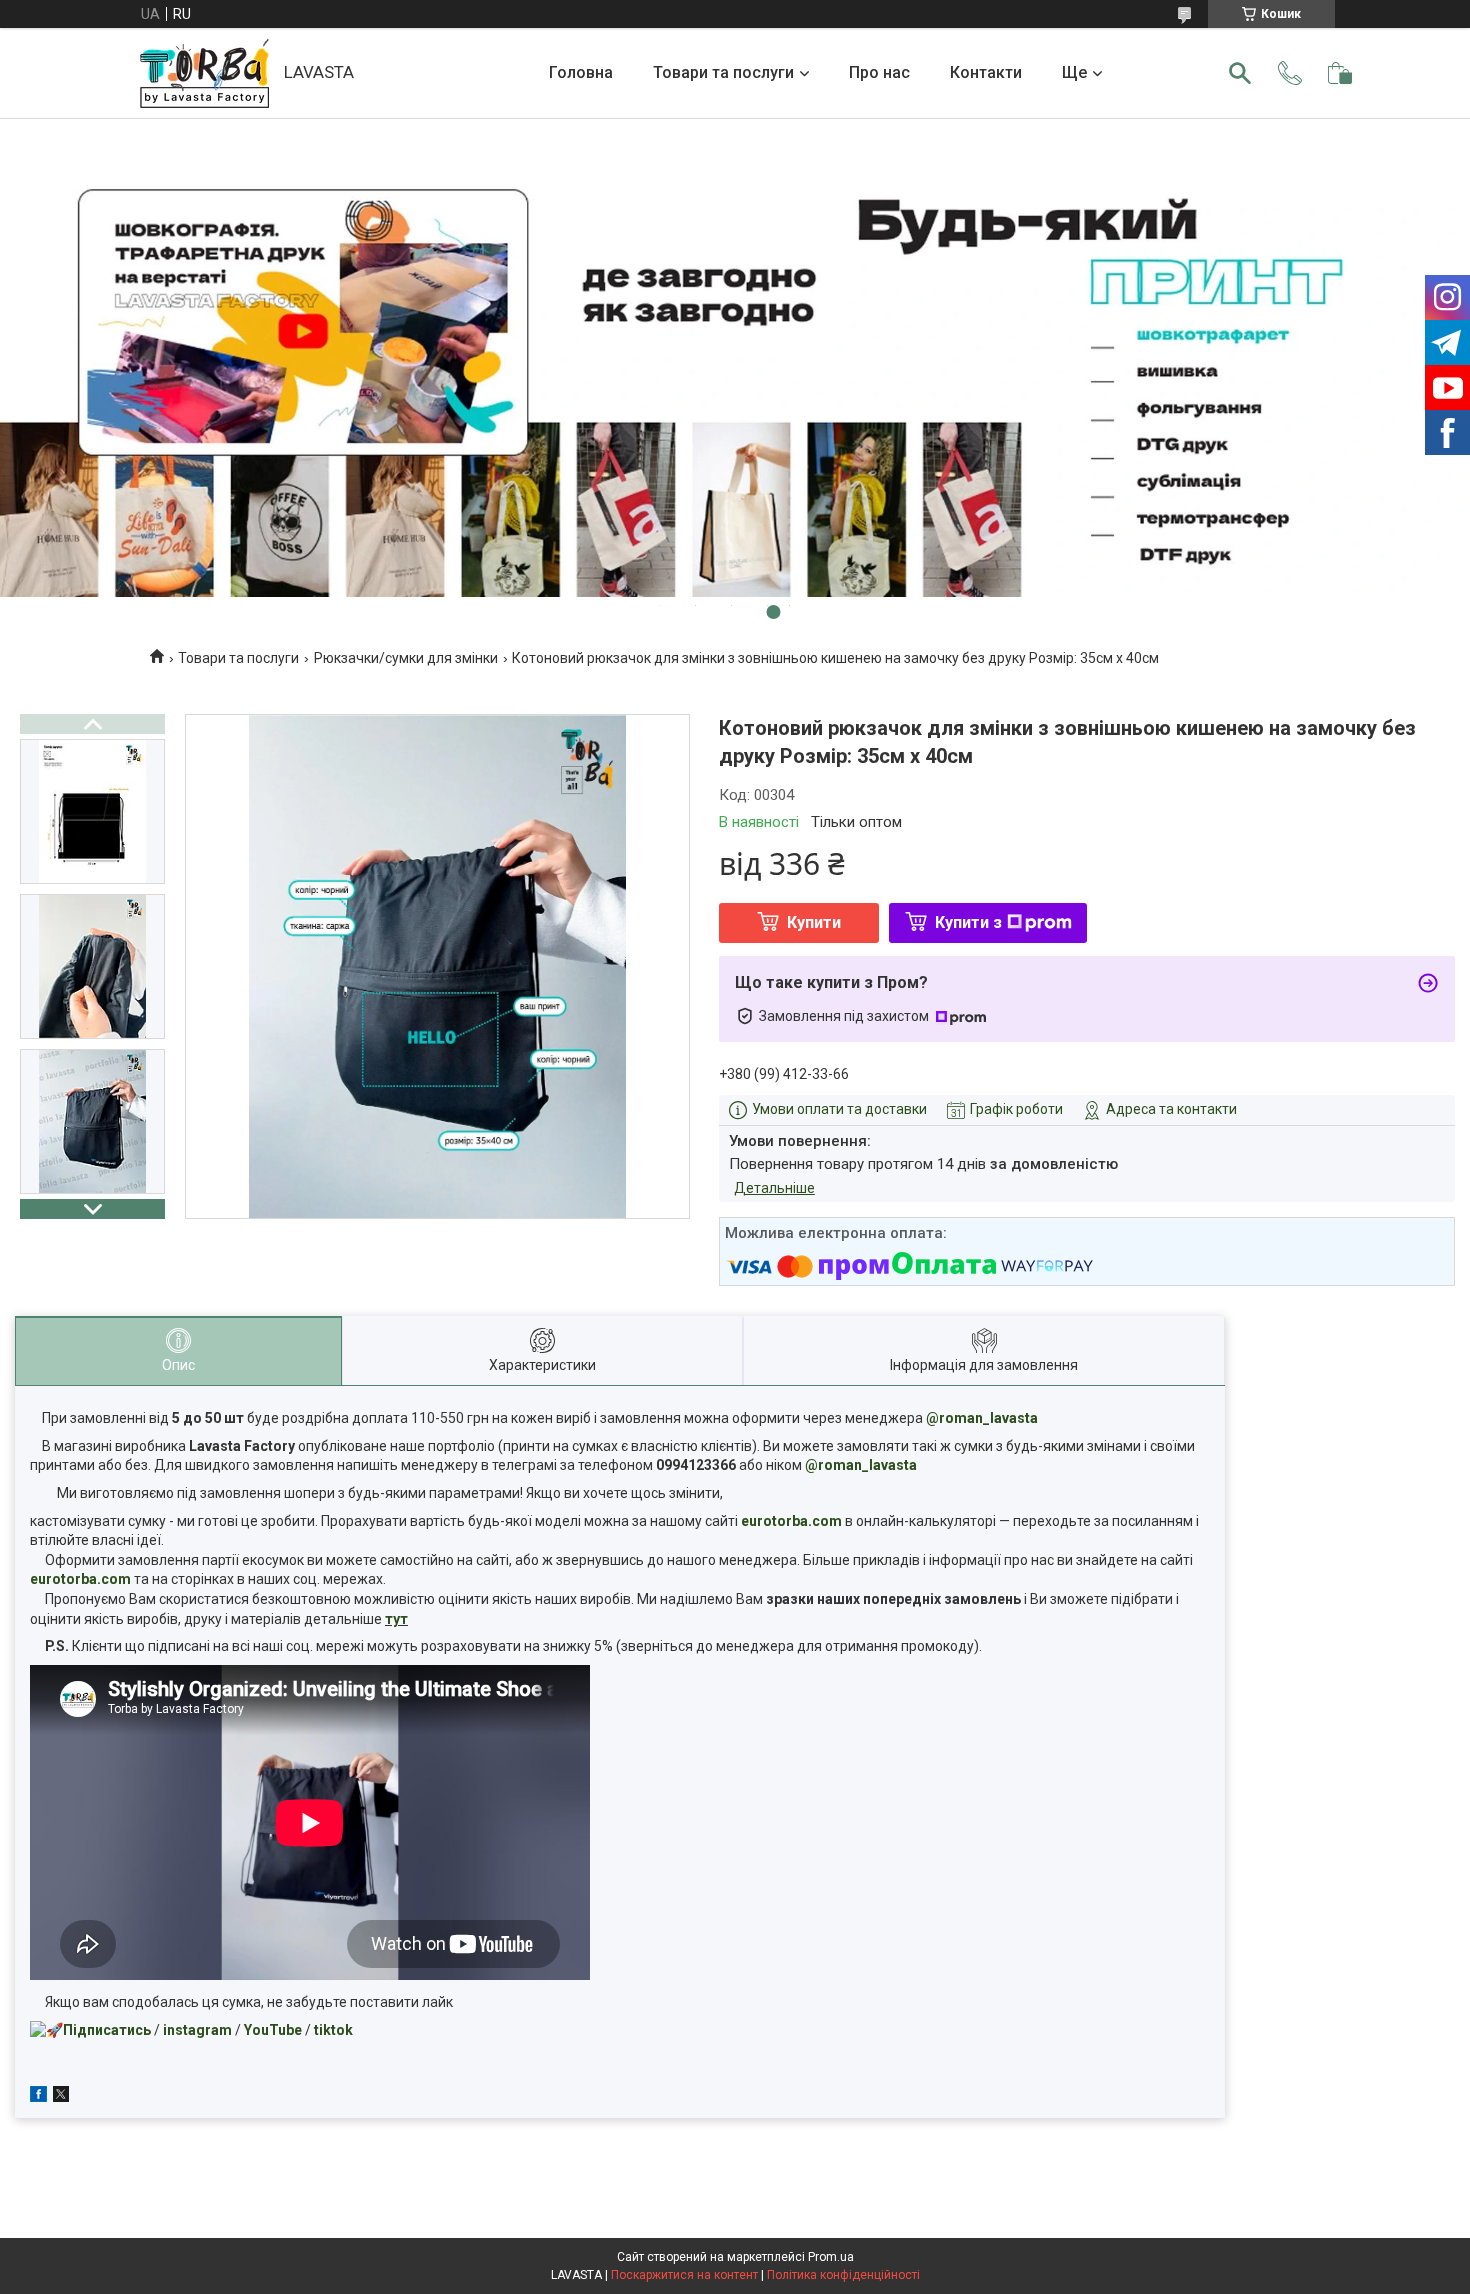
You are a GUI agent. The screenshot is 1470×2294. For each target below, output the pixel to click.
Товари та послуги (723, 72)
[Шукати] (1240, 73)
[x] (61, 2097)
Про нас (879, 72)
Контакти (986, 72)
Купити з (968, 922)
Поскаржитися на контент (684, 2275)
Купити (814, 922)
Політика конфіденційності (843, 2275)
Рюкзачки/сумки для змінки (406, 658)
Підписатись (107, 2030)
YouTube (273, 2030)
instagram (197, 2030)
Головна (581, 72)
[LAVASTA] (204, 73)
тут (396, 1619)
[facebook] (38, 2097)
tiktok (333, 2030)
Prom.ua (831, 2257)
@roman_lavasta (982, 1418)
